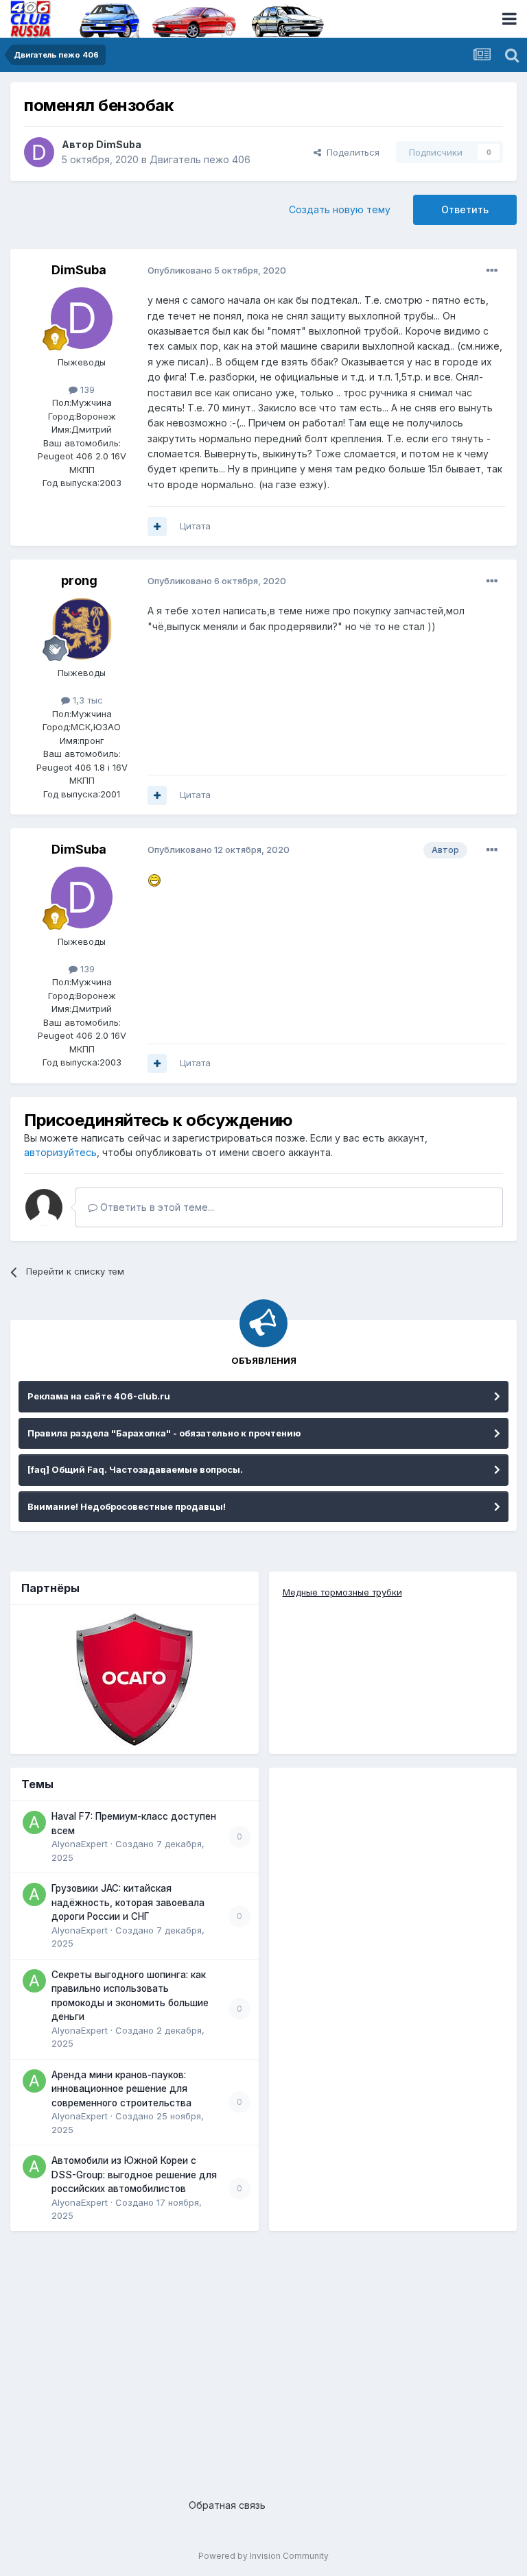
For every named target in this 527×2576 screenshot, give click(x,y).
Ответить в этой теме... (156, 1207)
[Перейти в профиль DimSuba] (39, 152)
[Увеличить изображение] (154, 879)
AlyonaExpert (80, 1844)
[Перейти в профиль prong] (82, 629)
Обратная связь (227, 2505)
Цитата (195, 526)
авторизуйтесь (60, 1152)
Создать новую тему (340, 209)
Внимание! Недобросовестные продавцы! (127, 1506)
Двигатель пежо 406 (200, 159)
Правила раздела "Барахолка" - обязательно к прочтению (164, 1433)
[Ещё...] (492, 271)
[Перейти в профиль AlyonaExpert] (34, 1822)
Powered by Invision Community (263, 2556)
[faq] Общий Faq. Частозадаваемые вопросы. (135, 1469)
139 (86, 389)
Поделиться (350, 152)
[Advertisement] (263, 2355)
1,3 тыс (86, 700)
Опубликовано (217, 270)
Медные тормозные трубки (342, 1592)
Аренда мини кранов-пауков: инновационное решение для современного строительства (121, 2089)
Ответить (465, 209)
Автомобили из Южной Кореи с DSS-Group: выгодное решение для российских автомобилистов (134, 2175)
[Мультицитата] (157, 527)
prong (79, 580)
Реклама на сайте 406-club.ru (99, 1396)
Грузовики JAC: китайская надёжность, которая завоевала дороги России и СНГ (128, 1902)
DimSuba (119, 144)
